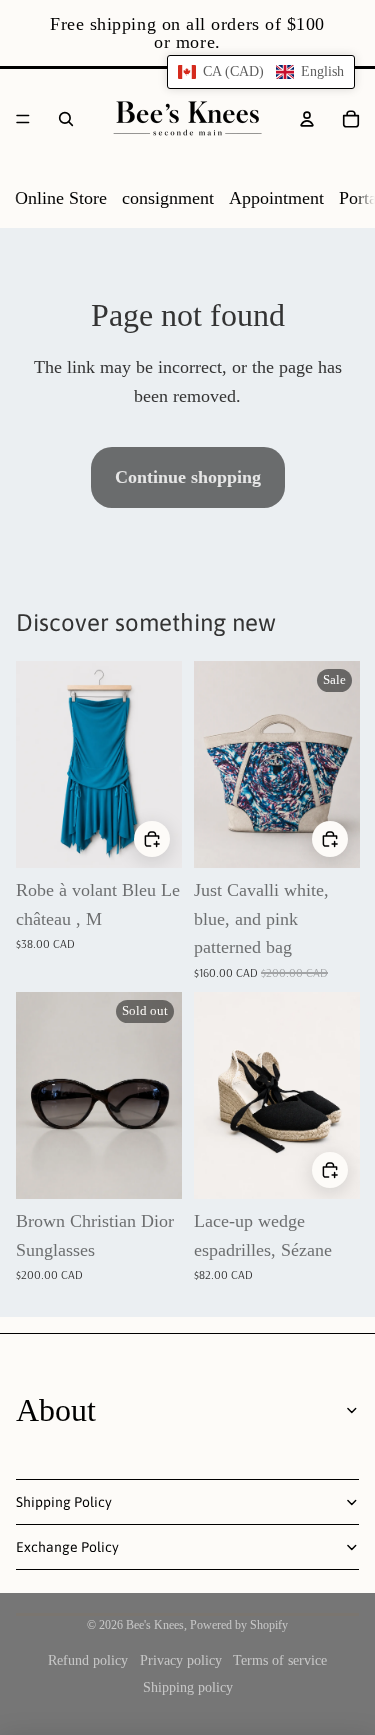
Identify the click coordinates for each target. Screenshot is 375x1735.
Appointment (276, 198)
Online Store (61, 198)
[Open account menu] (307, 119)
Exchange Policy (67, 1547)
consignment (168, 198)
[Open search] (66, 119)
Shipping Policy (64, 1502)
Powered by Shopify (239, 1625)
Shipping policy (188, 1687)
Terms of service (280, 1660)
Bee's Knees (155, 1625)
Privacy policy (181, 1660)
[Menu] (23, 119)
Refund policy (88, 1660)
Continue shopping (188, 477)
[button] (261, 72)
